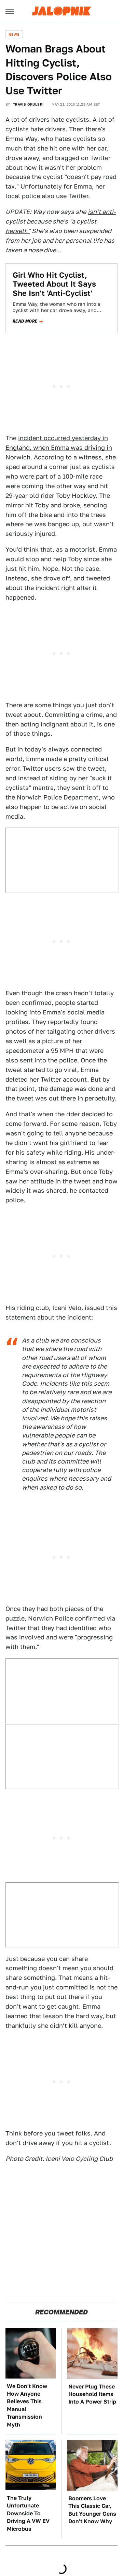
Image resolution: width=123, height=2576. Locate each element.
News (14, 34)
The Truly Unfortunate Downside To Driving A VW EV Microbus (28, 2513)
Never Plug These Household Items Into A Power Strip (92, 2394)
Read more (25, 321)
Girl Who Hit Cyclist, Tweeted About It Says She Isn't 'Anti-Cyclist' (54, 284)
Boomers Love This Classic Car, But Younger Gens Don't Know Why (92, 2510)
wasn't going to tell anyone (46, 1133)
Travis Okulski (28, 104)
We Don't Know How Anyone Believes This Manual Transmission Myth (27, 2405)
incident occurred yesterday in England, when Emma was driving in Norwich (59, 448)
